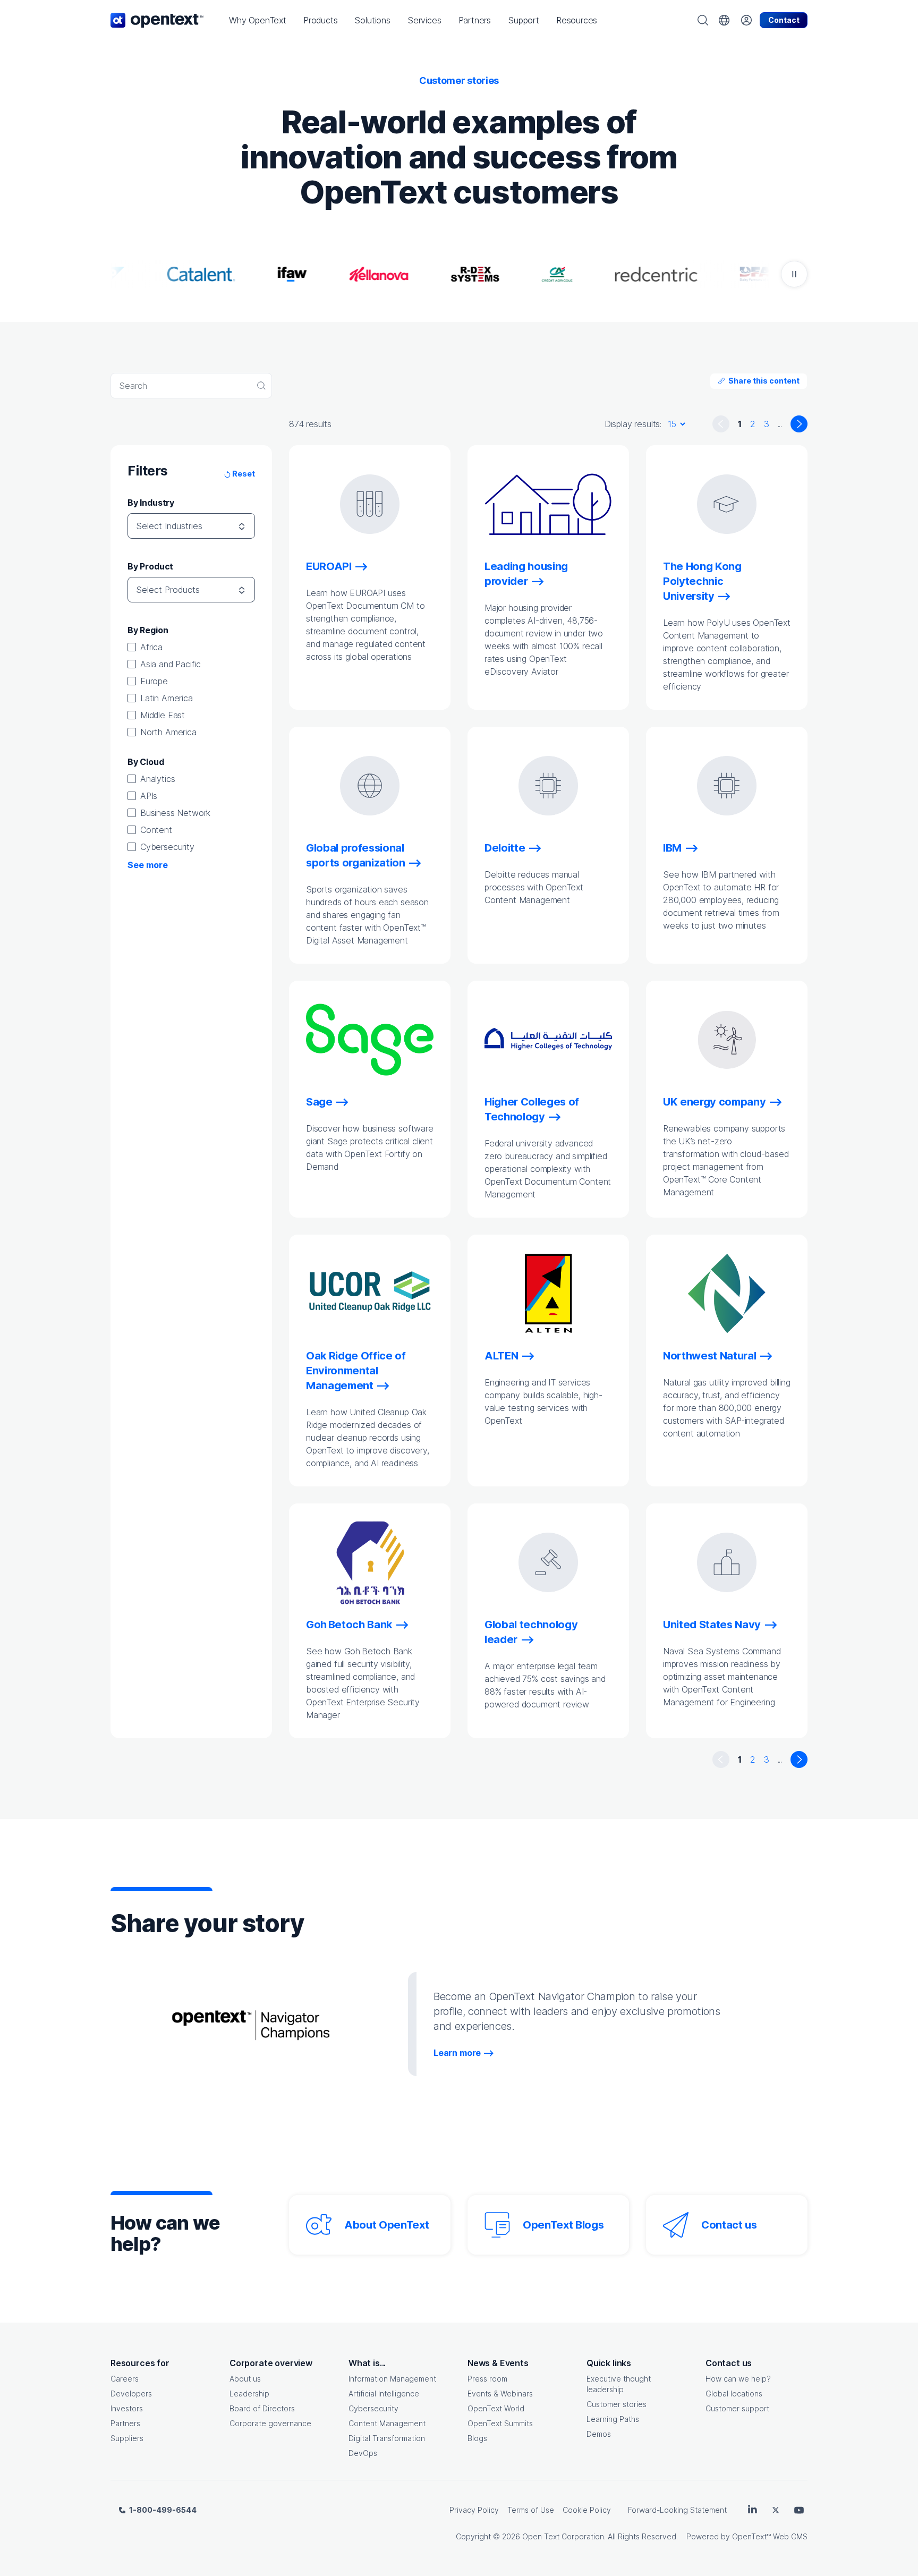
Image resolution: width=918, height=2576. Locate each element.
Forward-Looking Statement (677, 2510)
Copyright (473, 2536)
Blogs (477, 2438)
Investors (127, 2408)
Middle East (163, 715)
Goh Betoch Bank (349, 1625)
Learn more (457, 2053)
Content (156, 830)
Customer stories (617, 2404)
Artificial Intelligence (384, 2394)
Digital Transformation (387, 2438)
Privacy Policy (474, 2510)
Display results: (633, 424)
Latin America (167, 698)
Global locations (734, 2394)
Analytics (158, 779)
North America (168, 732)
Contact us (729, 2225)
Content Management (387, 2423)
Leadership (249, 2394)
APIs (149, 796)
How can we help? (738, 2379)
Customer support (737, 2408)
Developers (131, 2394)
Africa (151, 647)
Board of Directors (262, 2408)
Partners (125, 2423)
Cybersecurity (167, 847)
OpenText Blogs (563, 2225)
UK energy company (714, 1102)
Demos (599, 2434)
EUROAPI (329, 566)
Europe (154, 681)
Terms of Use (531, 2510)
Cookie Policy (587, 2510)
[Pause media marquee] (794, 274)
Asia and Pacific (171, 664)
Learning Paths (613, 2419)
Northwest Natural (709, 1356)
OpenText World (496, 2408)
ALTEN (501, 1356)
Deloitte (505, 848)
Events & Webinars (500, 2394)
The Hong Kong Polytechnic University (702, 581)
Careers (125, 2379)
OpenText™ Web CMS (770, 2536)
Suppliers (127, 2438)
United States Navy (712, 1625)
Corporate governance (270, 2423)
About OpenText (386, 2225)
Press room (487, 2379)
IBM (672, 848)
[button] (258, 20)
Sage (319, 1102)
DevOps (363, 2453)
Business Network (175, 813)
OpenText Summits (500, 2423)
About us (245, 2379)
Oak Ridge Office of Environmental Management (356, 1371)
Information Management (392, 2379)
